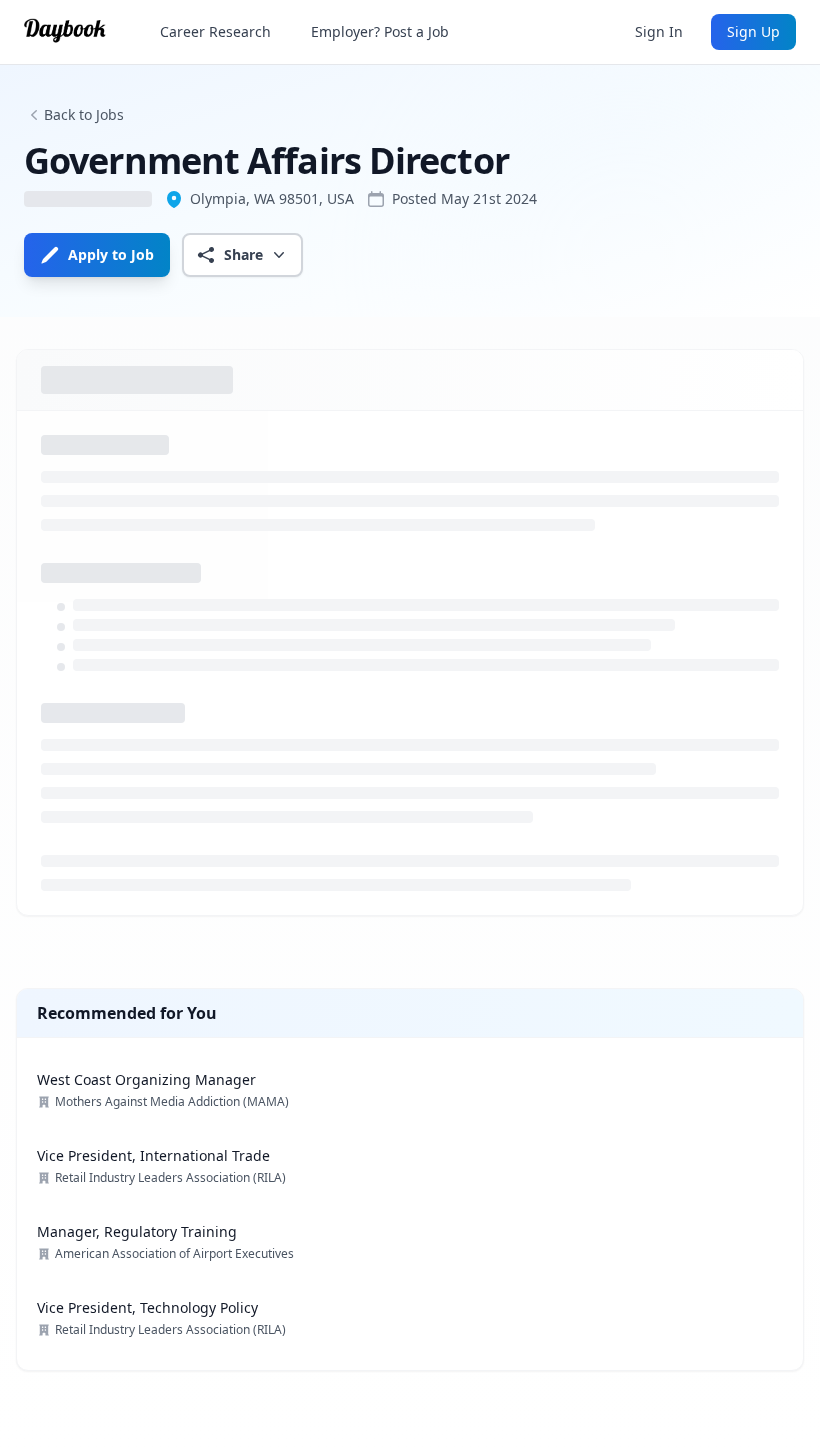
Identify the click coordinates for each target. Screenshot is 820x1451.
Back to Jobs (84, 114)
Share (243, 254)
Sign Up (753, 31)
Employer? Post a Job (380, 31)
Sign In (659, 31)
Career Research (215, 31)
